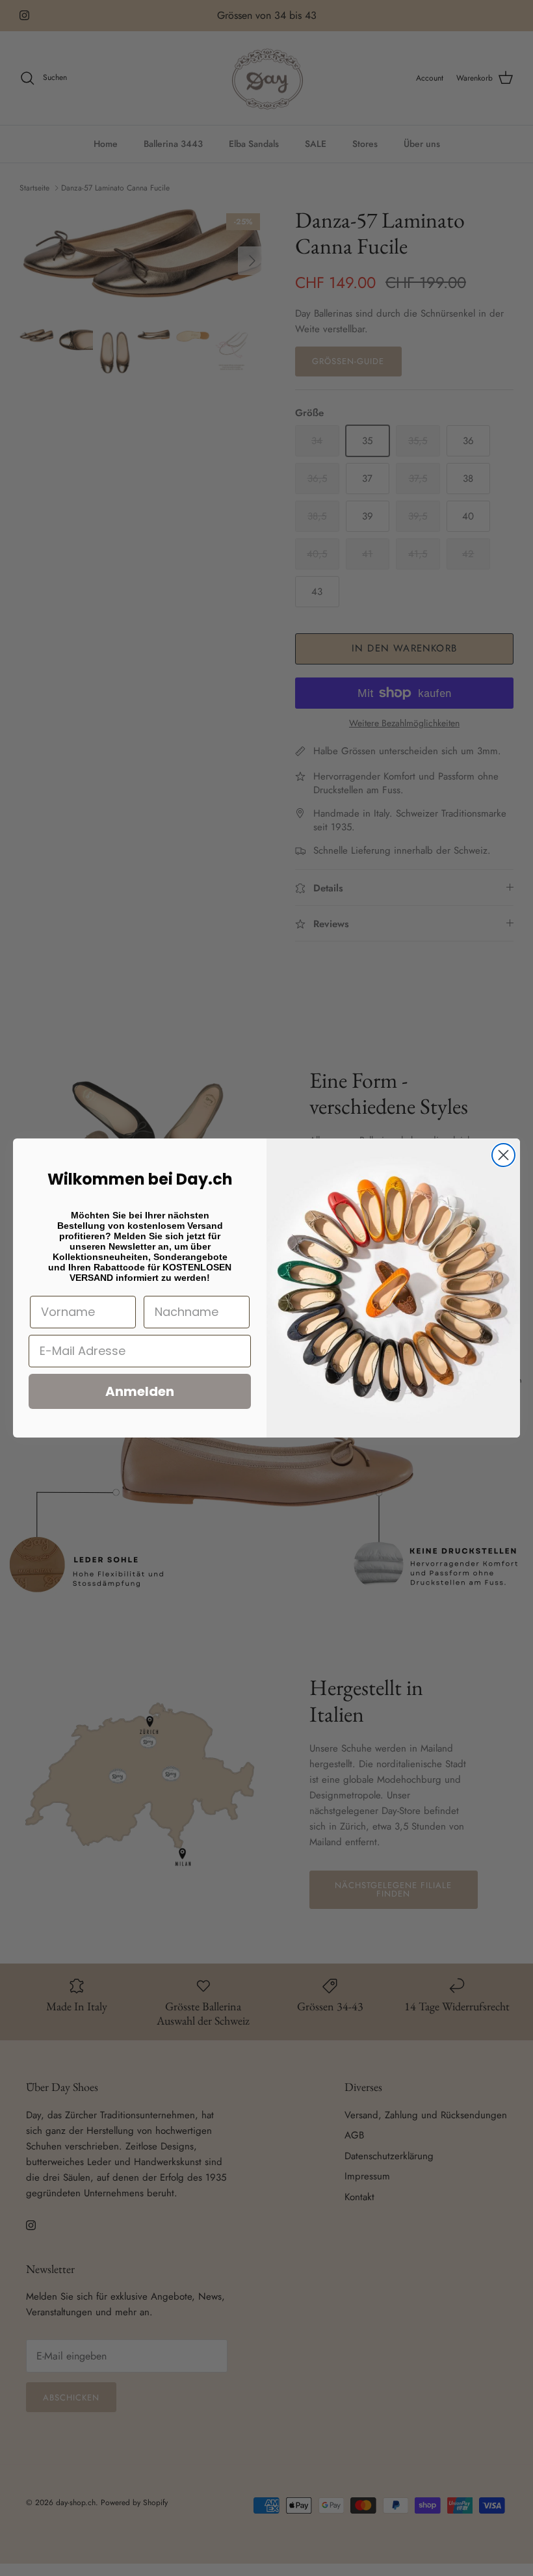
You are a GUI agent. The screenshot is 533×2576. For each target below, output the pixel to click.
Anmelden (140, 1391)
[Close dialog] (503, 1155)
